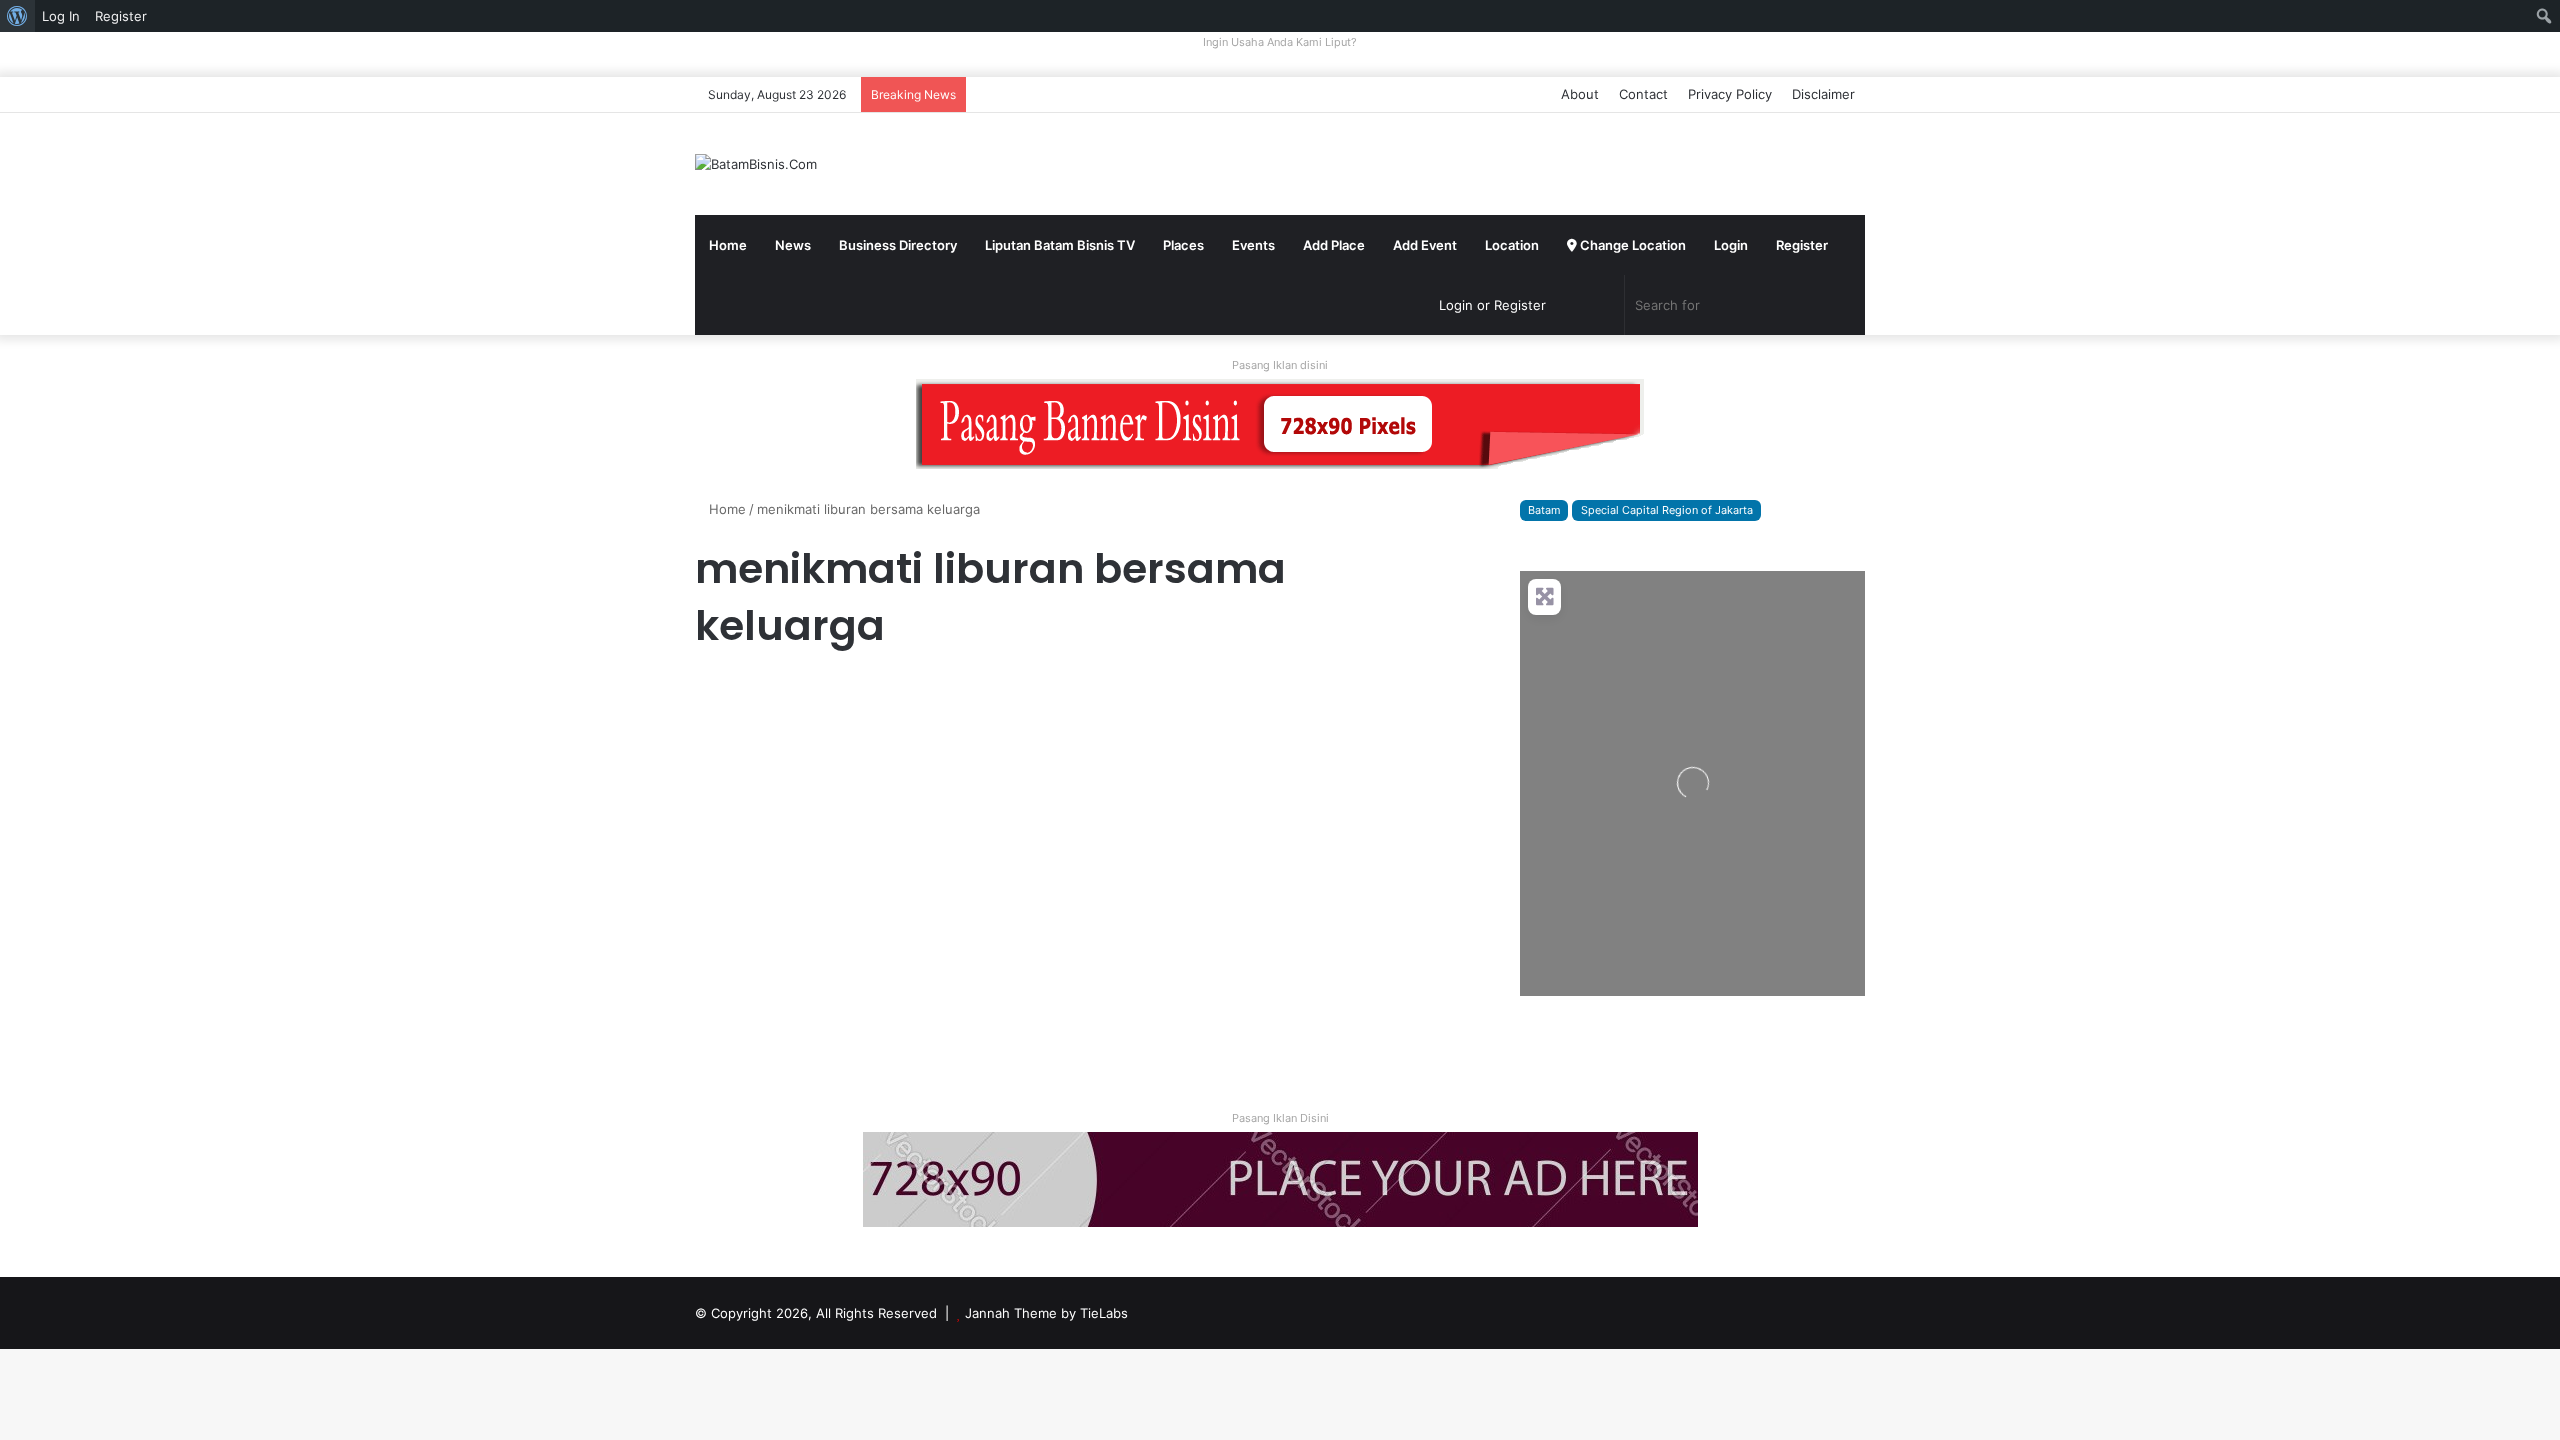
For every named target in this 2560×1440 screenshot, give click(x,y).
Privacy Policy (1730, 94)
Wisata (724, 695)
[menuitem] (17, 16)
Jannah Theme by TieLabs (1046, 1313)
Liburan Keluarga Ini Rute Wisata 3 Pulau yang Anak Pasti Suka (876, 763)
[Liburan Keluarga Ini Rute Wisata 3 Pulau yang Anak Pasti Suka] (882, 881)
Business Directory (898, 245)
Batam (1544, 510)
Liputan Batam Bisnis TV (1060, 245)
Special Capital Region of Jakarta (1667, 510)
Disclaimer (1823, 94)
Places (1183, 245)
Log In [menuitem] (61, 16)
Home (728, 245)
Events (1253, 245)
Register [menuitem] (121, 16)
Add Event (1425, 245)
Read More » (749, 1018)
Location (1512, 245)
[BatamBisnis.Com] (756, 164)
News (793, 245)
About (1580, 94)
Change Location (1631, 245)
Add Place (1334, 245)
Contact (1643, 94)
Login (1731, 245)
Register (1802, 245)
